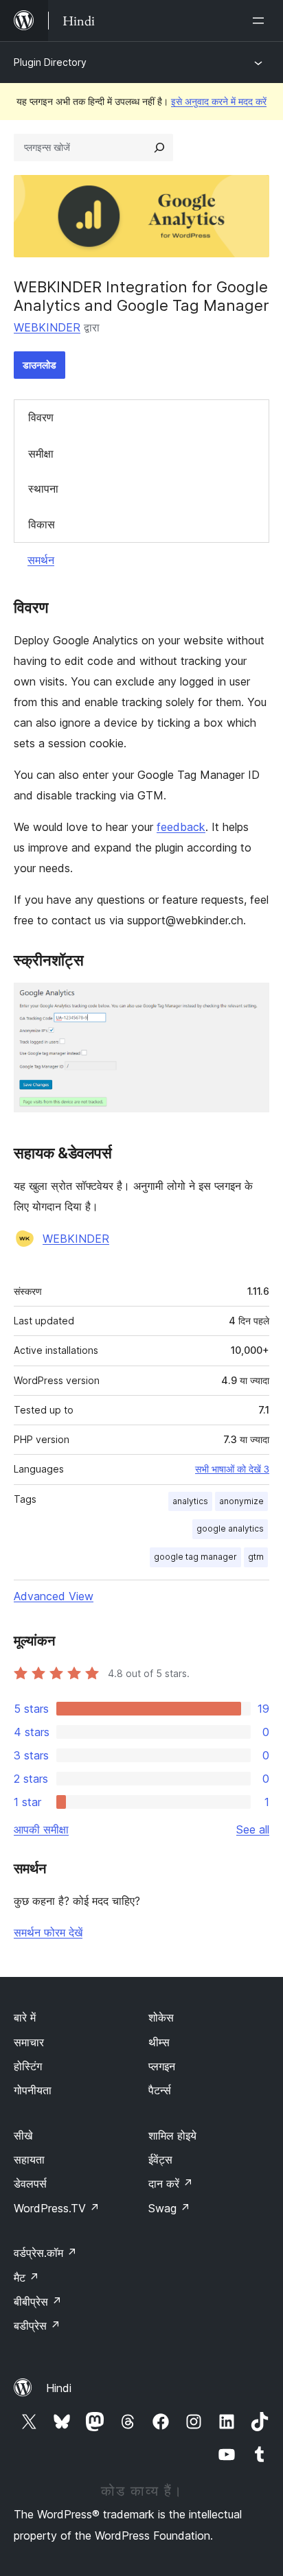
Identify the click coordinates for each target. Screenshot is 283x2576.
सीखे (23, 2135)
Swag (169, 2208)
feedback (181, 827)
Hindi (59, 2388)
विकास (42, 524)
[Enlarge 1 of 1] (251, 1001)
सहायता (29, 2159)
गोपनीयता (33, 2090)
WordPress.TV (57, 2208)
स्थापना (43, 489)
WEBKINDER (47, 327)
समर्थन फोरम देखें (48, 1932)
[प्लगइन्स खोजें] (159, 148)
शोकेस (161, 2017)
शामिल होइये (172, 2135)
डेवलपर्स (30, 2183)
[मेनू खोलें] (261, 21)
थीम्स (159, 2042)
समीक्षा (41, 454)
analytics (190, 1501)
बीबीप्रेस (38, 2302)
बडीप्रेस (37, 2326)
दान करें (171, 2183)
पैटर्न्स (160, 2090)
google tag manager (195, 1557)
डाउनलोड (39, 365)
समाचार (29, 2042)
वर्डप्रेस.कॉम (45, 2253)
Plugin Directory (50, 62)
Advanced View (54, 1596)
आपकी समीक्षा (41, 1829)
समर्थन (41, 560)
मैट (26, 2278)
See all (253, 1829)
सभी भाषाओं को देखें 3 (232, 1469)
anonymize (241, 1501)
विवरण (41, 417)
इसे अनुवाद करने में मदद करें (219, 101)
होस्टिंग (28, 2066)
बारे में (25, 2017)
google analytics (230, 1529)
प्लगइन (162, 2066)
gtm (256, 1557)
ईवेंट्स (160, 2159)
